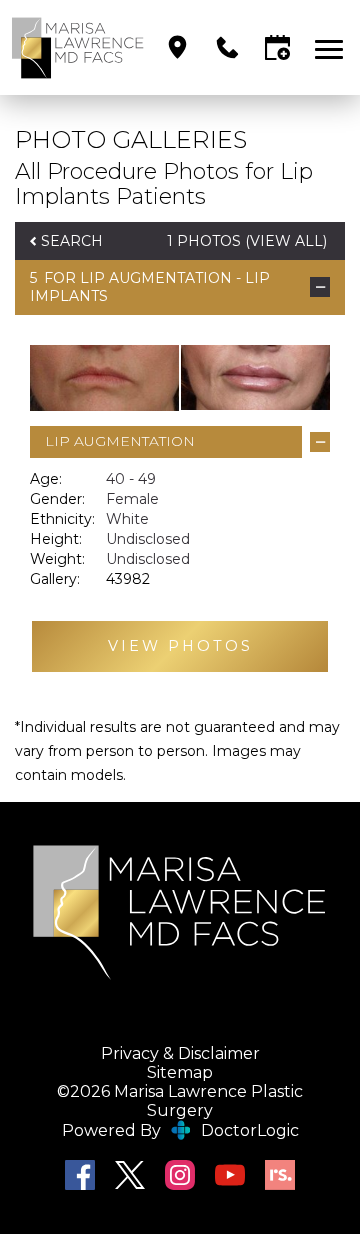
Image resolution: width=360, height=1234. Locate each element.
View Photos (180, 646)
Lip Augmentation (156, 278)
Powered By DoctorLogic (180, 1130)
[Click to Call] (227, 47)
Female (132, 499)
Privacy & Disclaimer (180, 1053)
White (127, 519)
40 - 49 (131, 479)
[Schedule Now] (277, 47)
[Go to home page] (78, 47)
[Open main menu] (332, 47)
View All (286, 241)
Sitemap (180, 1072)
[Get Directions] (177, 47)
